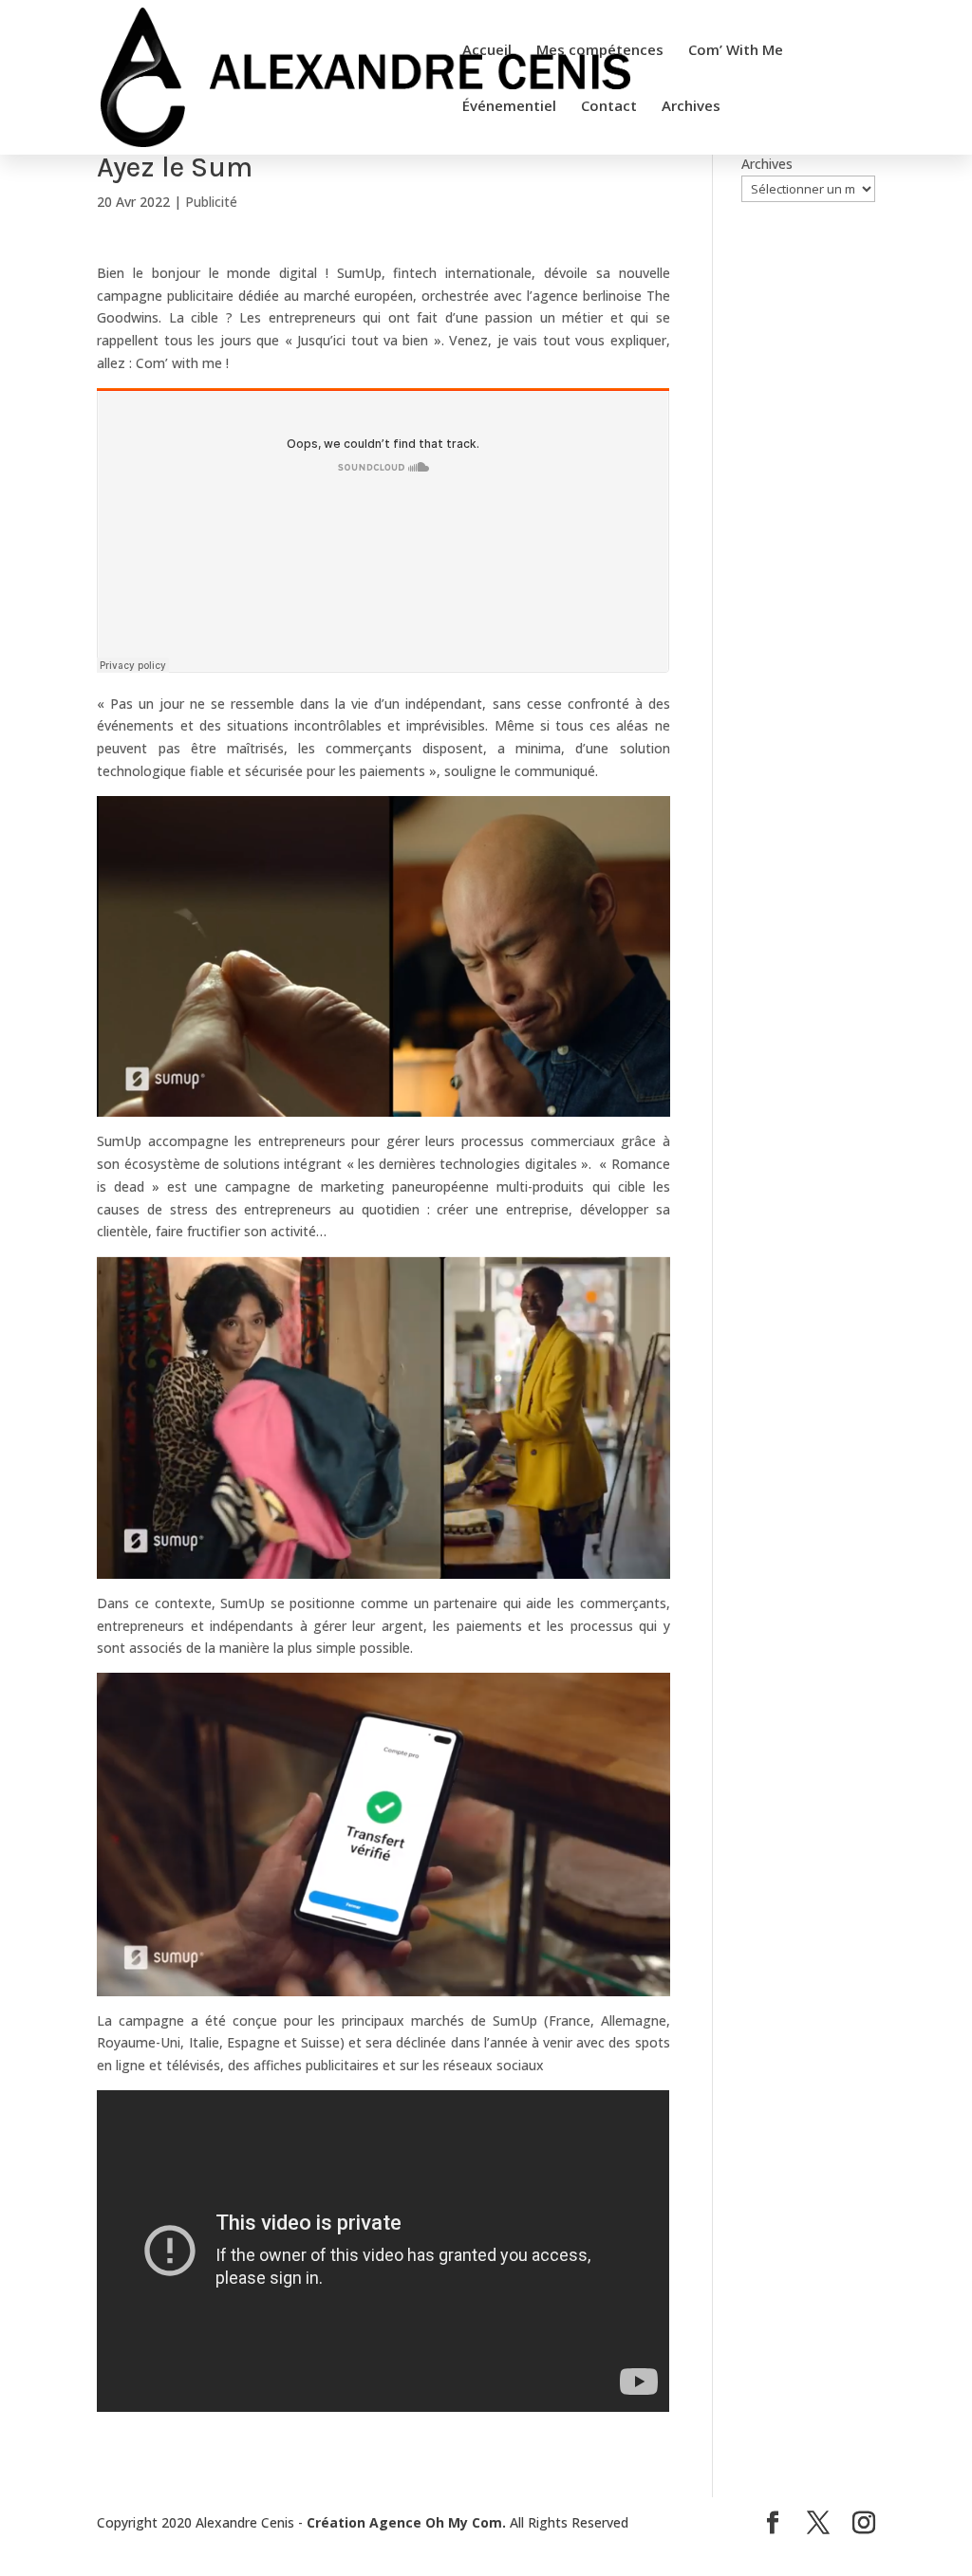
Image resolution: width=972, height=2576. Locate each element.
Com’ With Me (736, 51)
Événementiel (509, 107)
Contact (609, 107)
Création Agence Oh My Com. (406, 2522)
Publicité (211, 202)
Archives (691, 107)
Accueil (487, 51)
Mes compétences (600, 51)
